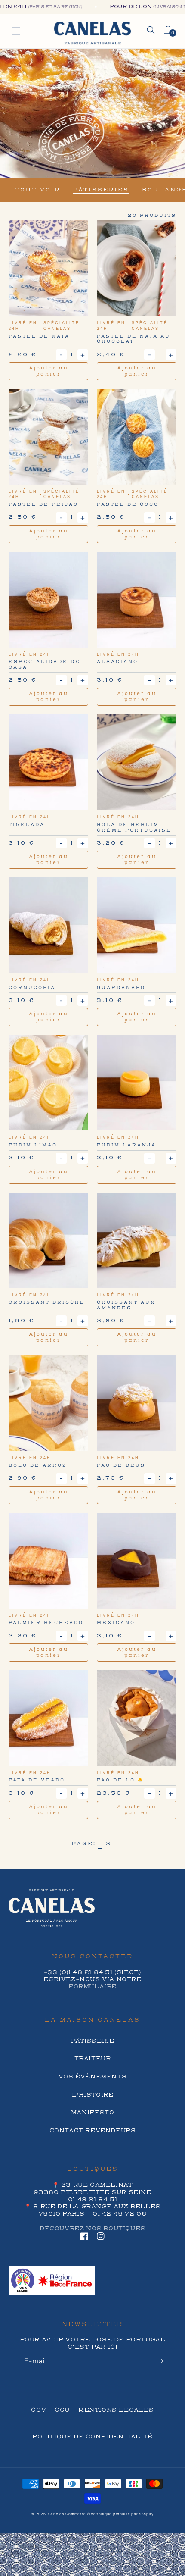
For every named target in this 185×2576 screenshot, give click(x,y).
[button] (151, 30)
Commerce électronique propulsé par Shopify (109, 2514)
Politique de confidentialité (92, 2437)
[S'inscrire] (160, 2361)
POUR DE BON (116, 7)
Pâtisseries (101, 190)
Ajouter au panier (49, 371)
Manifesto (92, 2113)
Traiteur (93, 2059)
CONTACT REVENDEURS (93, 2131)
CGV (39, 2410)
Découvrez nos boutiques (92, 2229)
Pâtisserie (93, 2041)
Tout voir (38, 190)
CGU (62, 2410)
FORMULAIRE (92, 1987)
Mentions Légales (116, 2410)
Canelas (56, 2514)
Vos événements (92, 2077)
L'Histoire (93, 2095)
